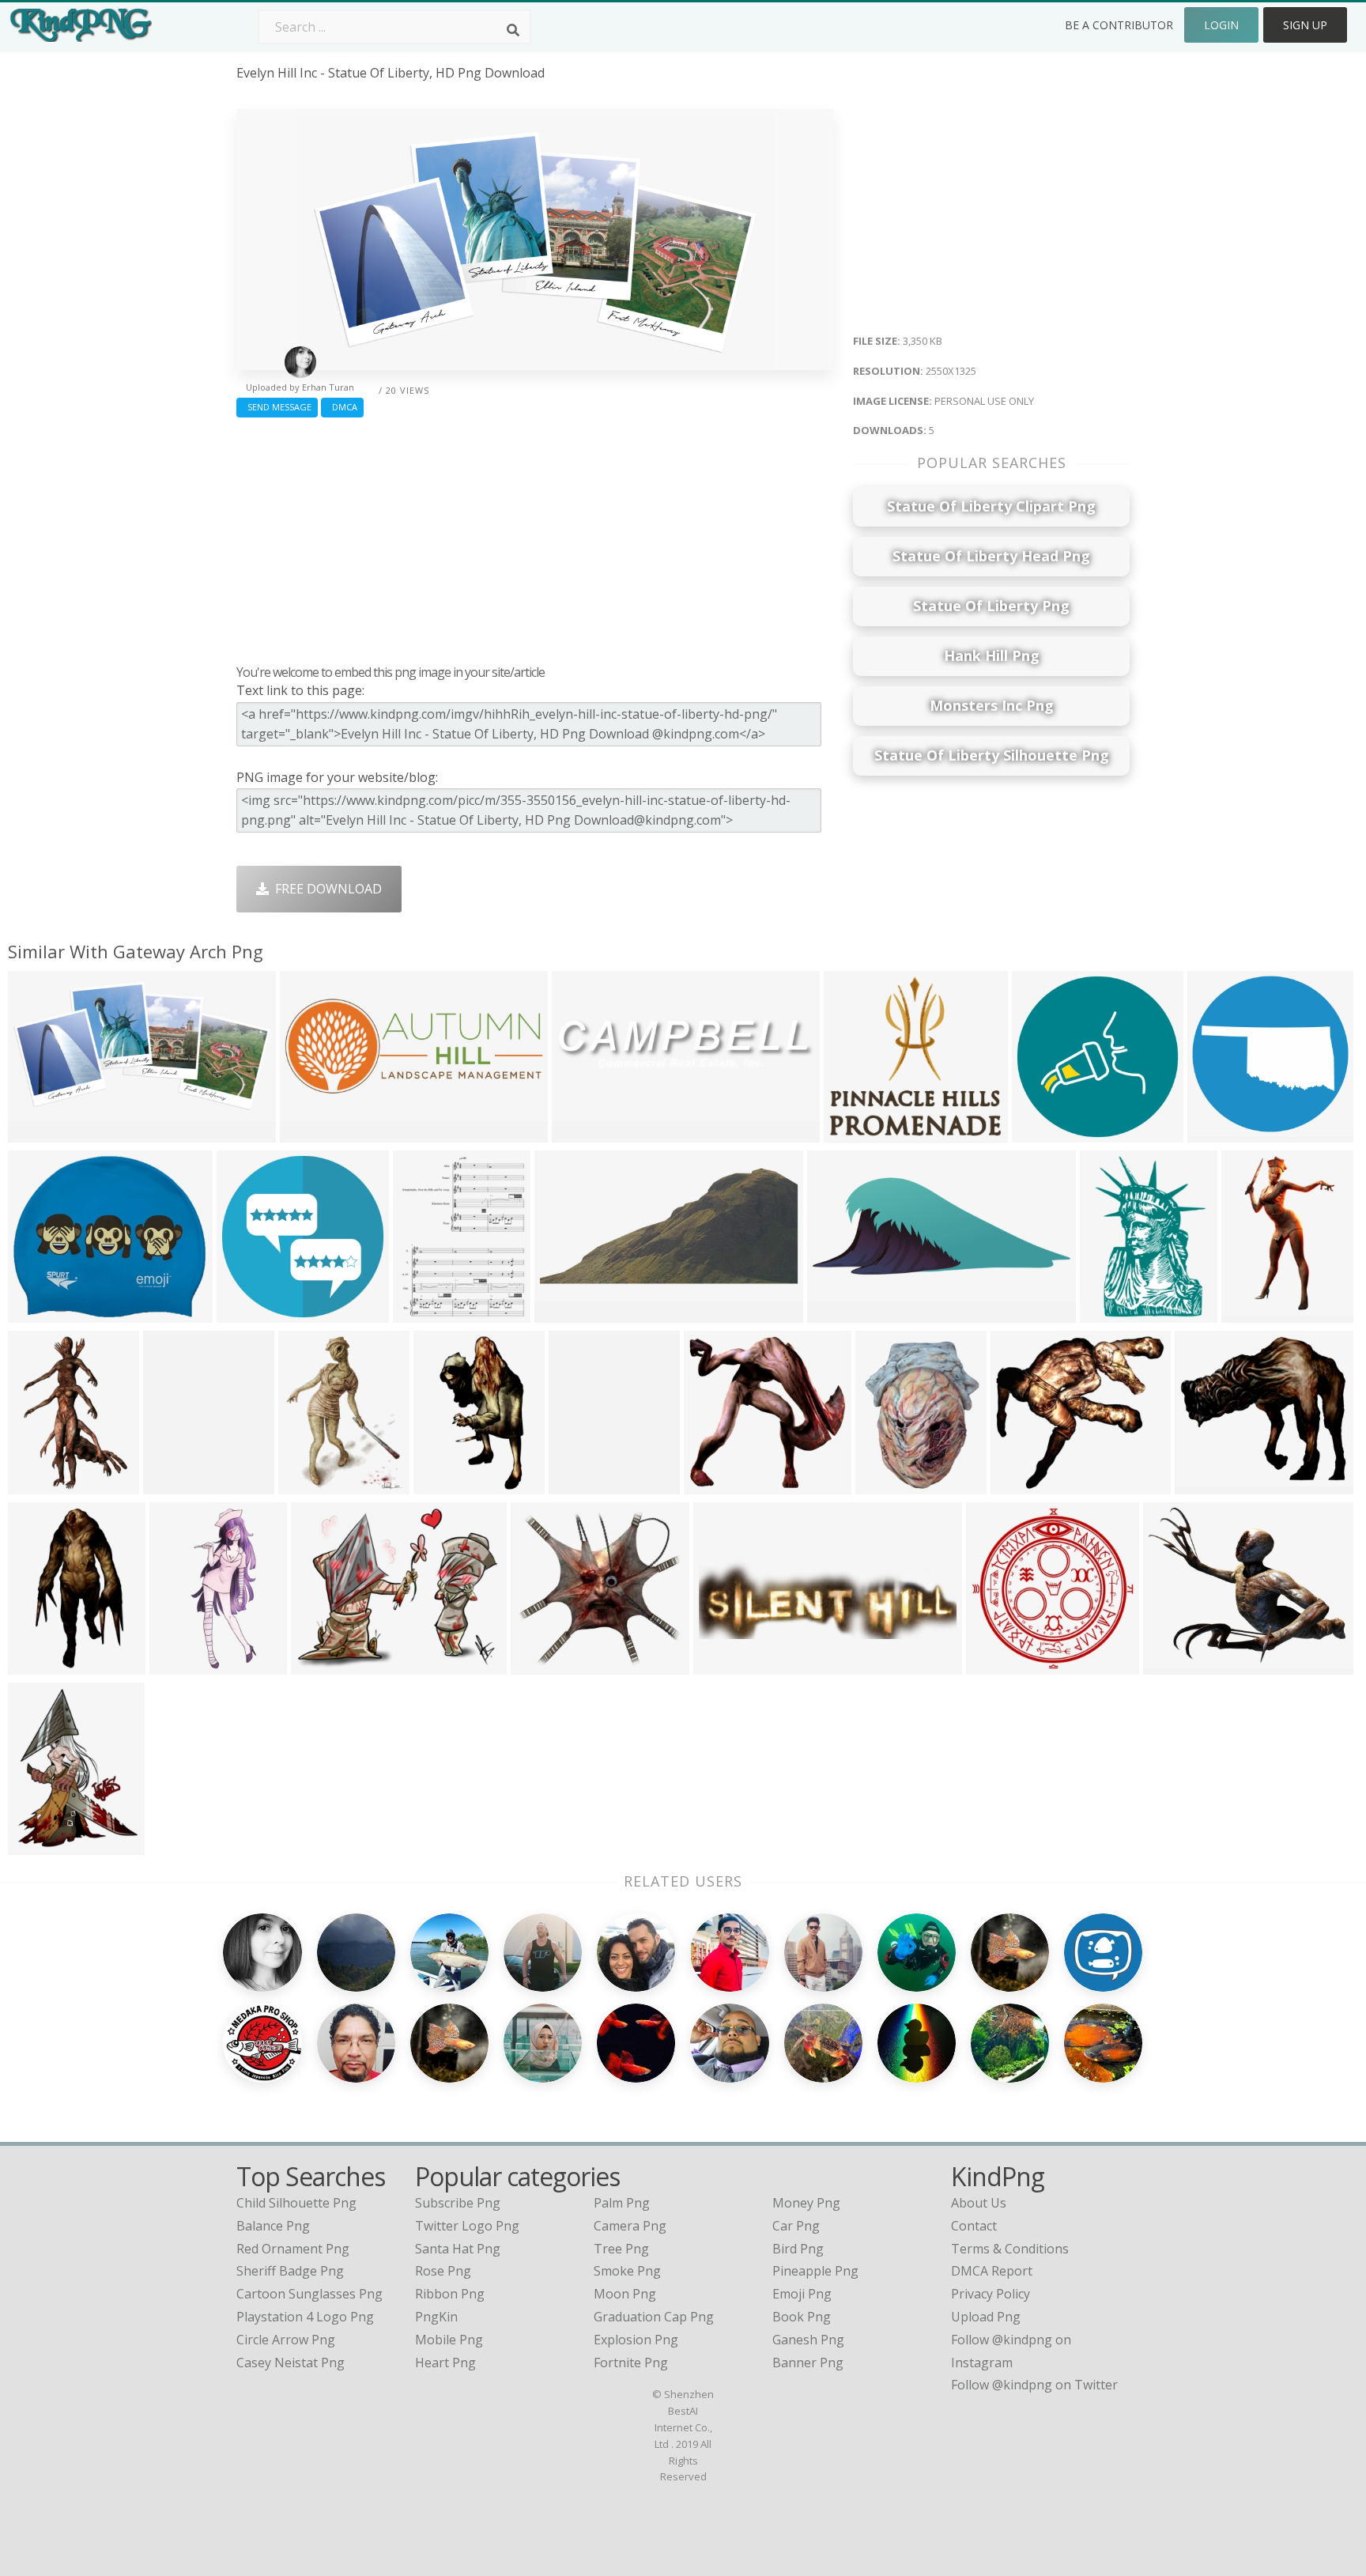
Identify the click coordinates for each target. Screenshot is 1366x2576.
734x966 (38, 1845)
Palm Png (622, 2203)
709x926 (423, 1313)
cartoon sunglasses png (309, 2294)
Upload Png (986, 2317)
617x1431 (182, 1665)
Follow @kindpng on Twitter (1034, 2385)
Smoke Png (627, 2271)
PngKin (436, 2317)
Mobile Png (449, 2340)
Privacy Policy (991, 2294)
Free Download (325, 889)
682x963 (173, 1484)
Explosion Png (636, 2340)
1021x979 (543, 1665)
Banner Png (808, 2363)
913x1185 (311, 1484)
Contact (974, 2226)
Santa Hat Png (458, 2249)
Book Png (802, 2317)
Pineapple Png (815, 2271)
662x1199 (446, 1484)
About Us (979, 2203)
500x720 (1109, 1313)
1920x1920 (1223, 1133)
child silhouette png (296, 2203)
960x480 (837, 1313)
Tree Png (621, 2249)
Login (1221, 25)
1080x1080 (44, 1313)
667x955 (578, 1484)
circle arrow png (286, 2340)
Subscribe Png (458, 2203)
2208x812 (313, 1133)
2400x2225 (860, 1133)
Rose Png (443, 2271)
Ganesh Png (808, 2340)
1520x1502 (1002, 1665)
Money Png (806, 2203)
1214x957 (1176, 1665)
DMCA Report (992, 2271)
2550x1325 (44, 1133)
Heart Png (445, 2363)
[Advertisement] (535, 537)
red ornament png (293, 2249)
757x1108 (41, 1484)
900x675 (321, 1665)
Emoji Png (802, 2294)
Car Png (796, 2226)
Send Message (277, 407)
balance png (273, 2226)
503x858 (1251, 1313)
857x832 (713, 1484)
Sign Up (1305, 25)
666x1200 (41, 1665)
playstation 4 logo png (305, 2317)
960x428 (564, 1313)
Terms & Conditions (1010, 2249)
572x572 (1041, 1133)
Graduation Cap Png (654, 2317)
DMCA (342, 407)
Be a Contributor (1119, 25)
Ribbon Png (450, 2294)
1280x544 (726, 1665)
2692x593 (585, 1133)
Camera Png (630, 2226)
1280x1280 (253, 1313)
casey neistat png (291, 2363)
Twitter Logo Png (467, 2226)
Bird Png (798, 2249)
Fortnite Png (631, 2363)
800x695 (1204, 1484)
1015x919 (1023, 1484)
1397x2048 (891, 1484)
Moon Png (625, 2294)
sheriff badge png (290, 2271)
